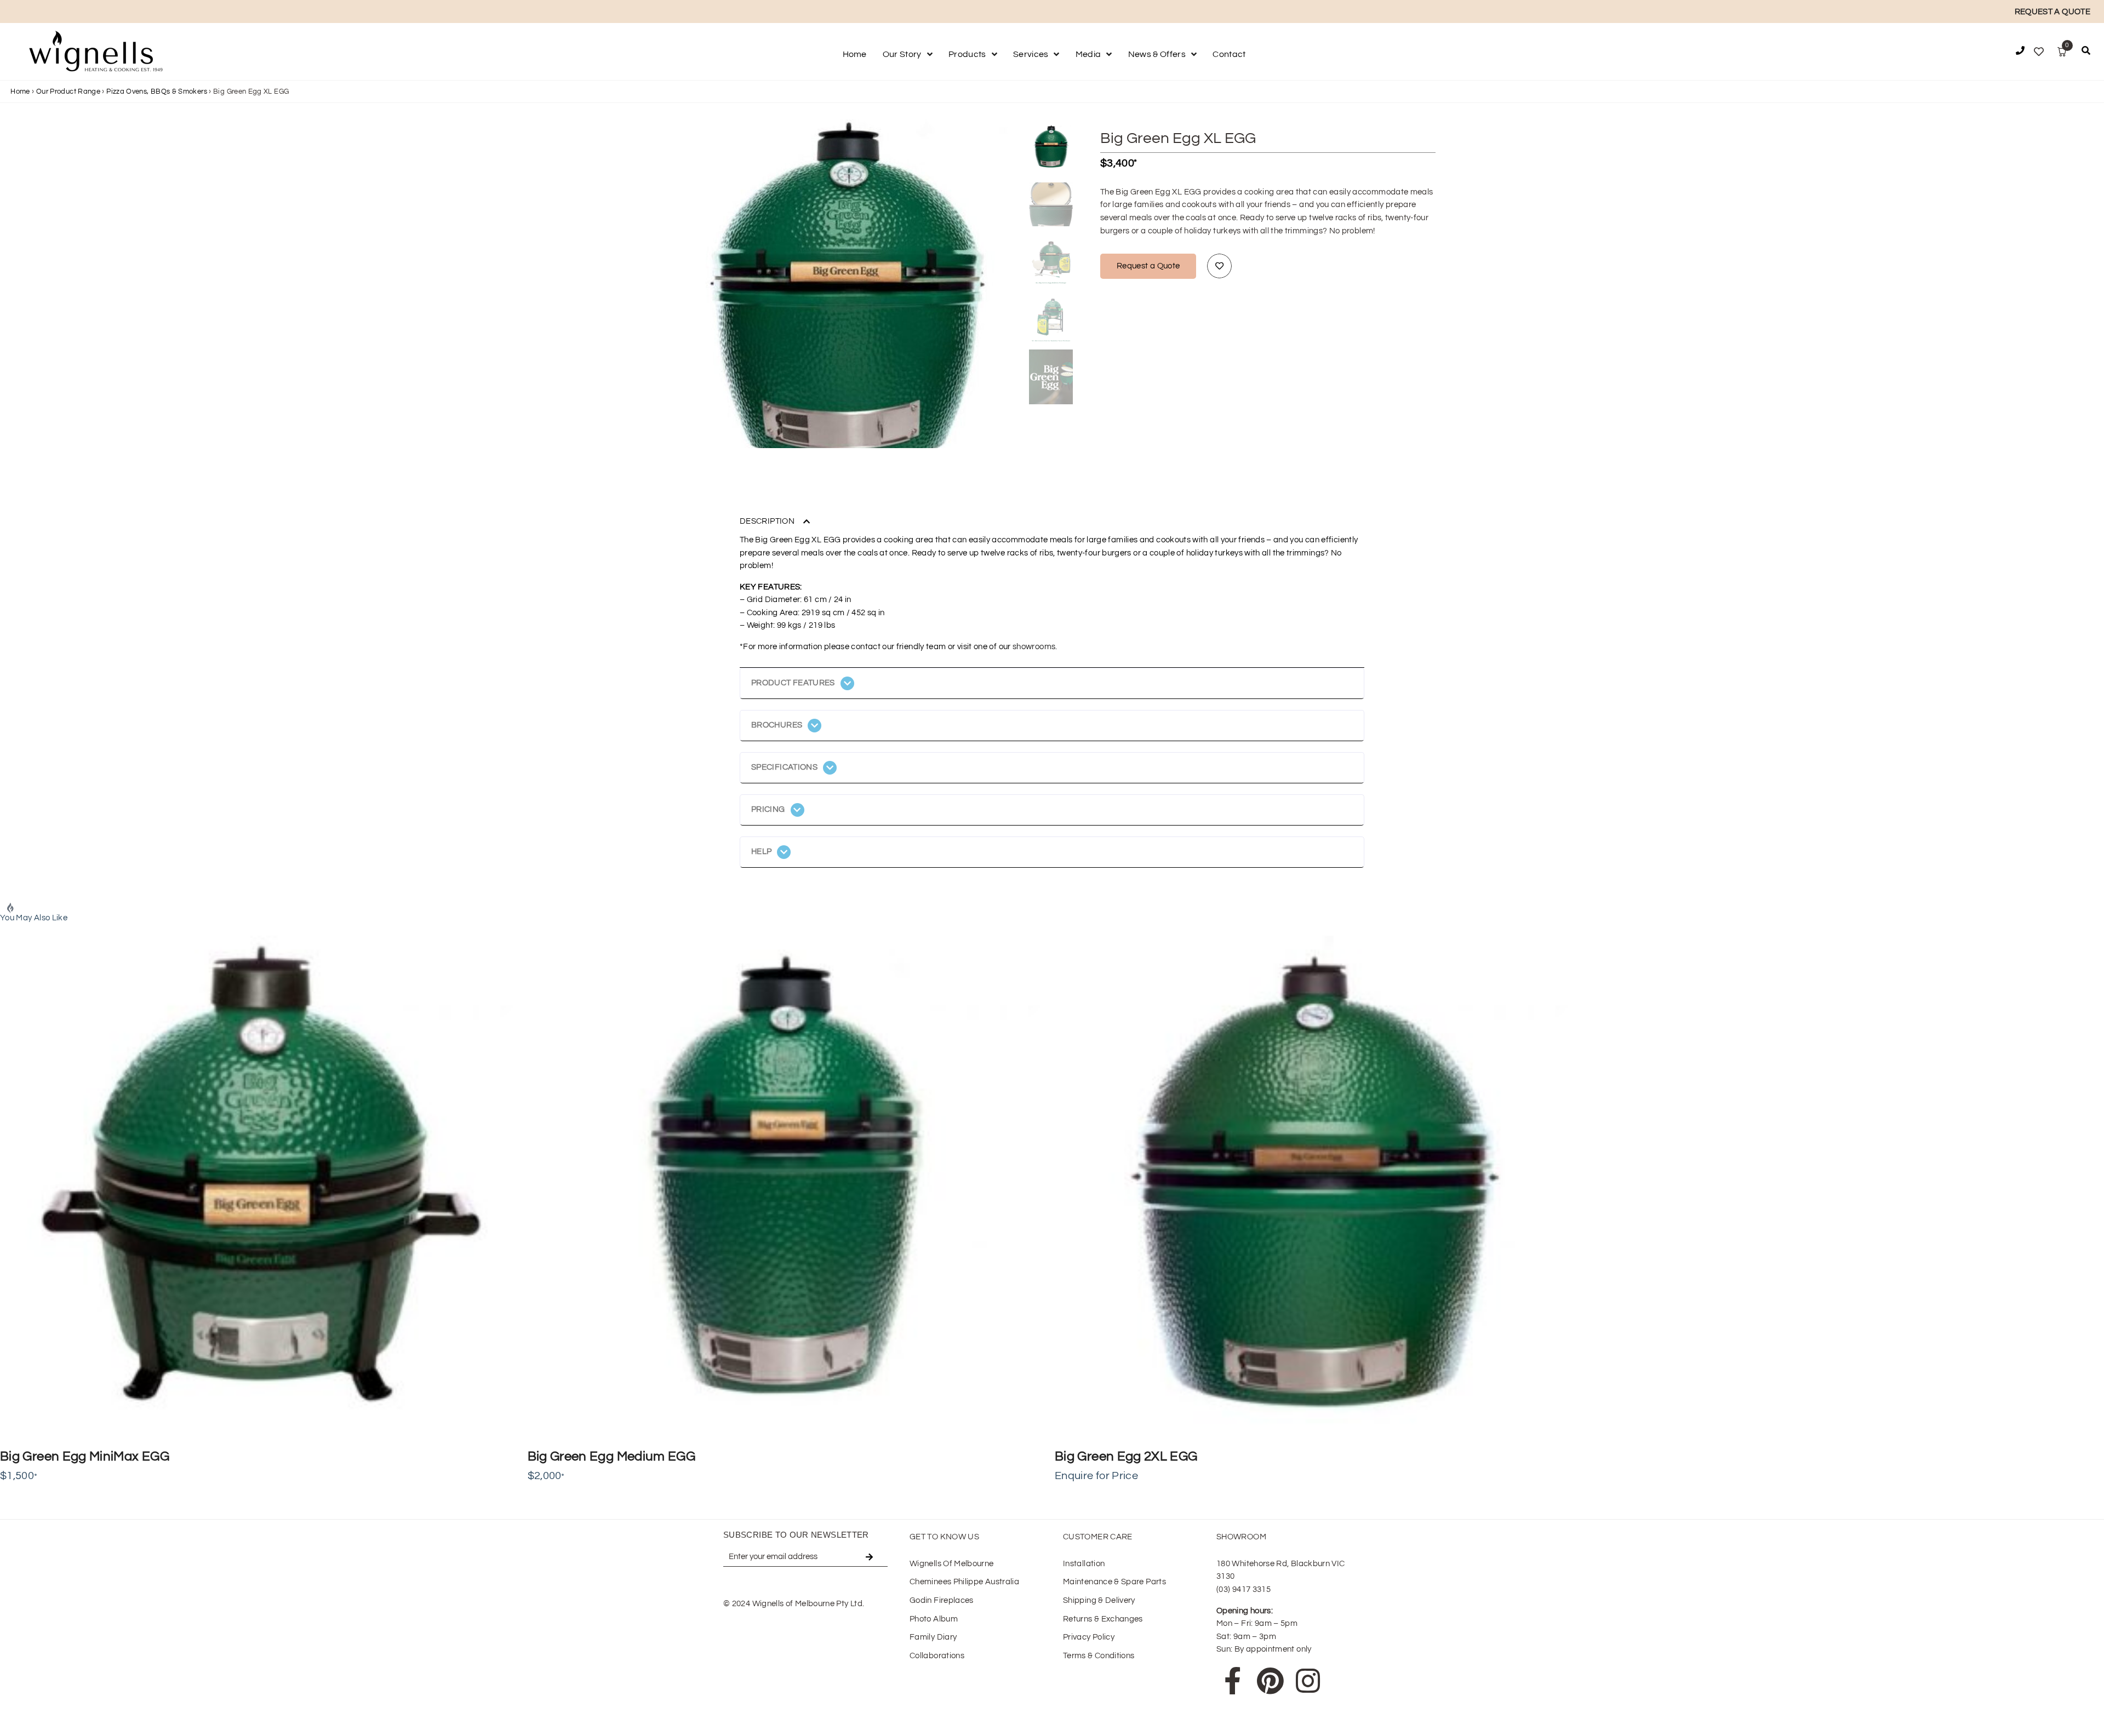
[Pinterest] (1270, 1681)
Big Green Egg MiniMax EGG (85, 1456)
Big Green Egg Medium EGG (612, 1456)
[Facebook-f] (1233, 1681)
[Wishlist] (2039, 52)
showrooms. (1035, 647)
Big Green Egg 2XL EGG (1126, 1456)
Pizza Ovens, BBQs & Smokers (157, 91)
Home (20, 91)
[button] (2086, 53)
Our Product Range (68, 91)
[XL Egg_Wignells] (846, 295)
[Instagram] (1308, 1681)
